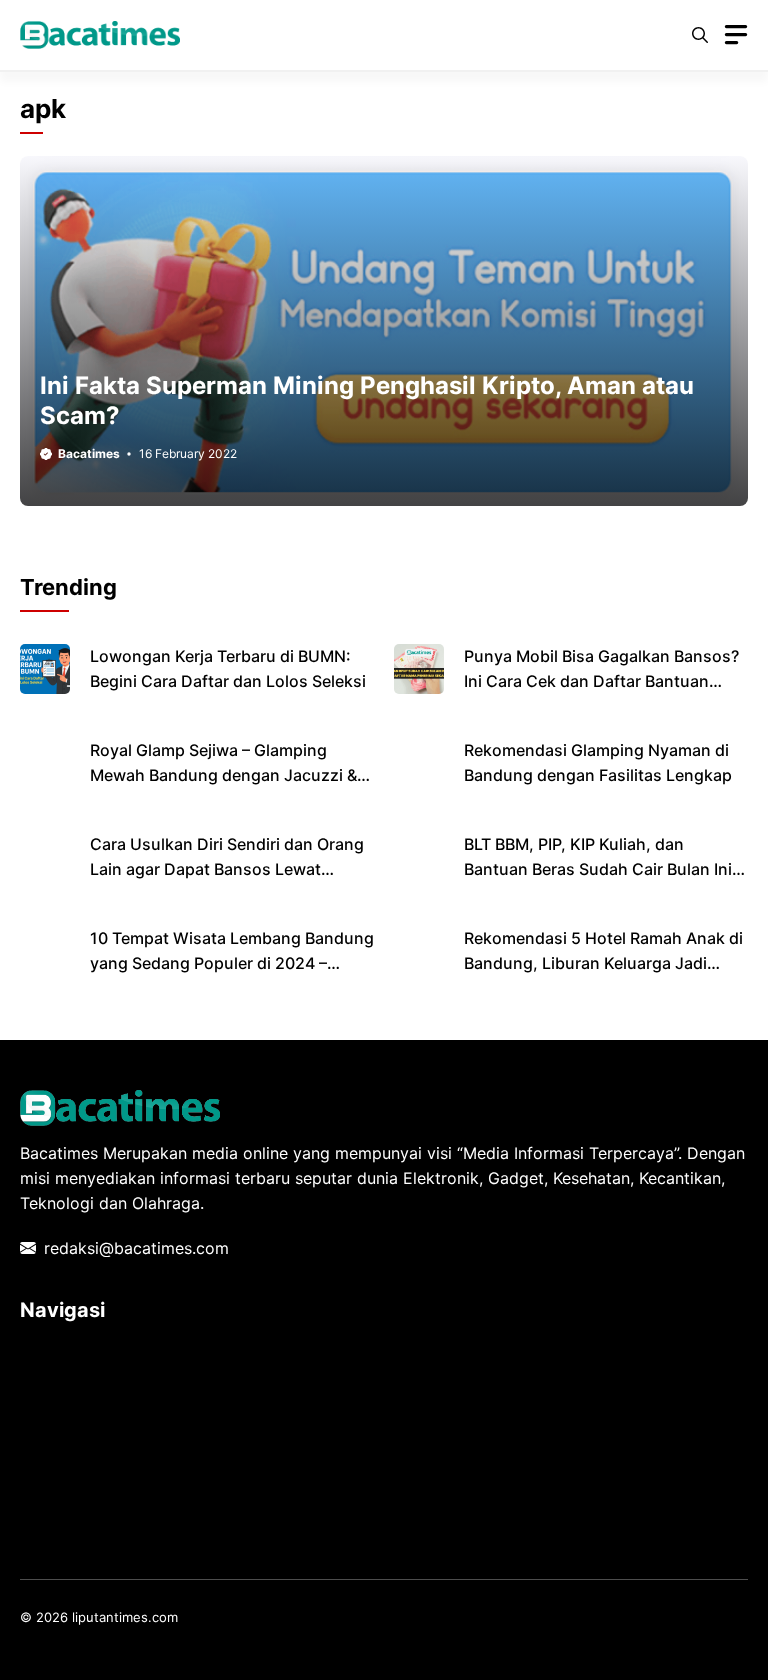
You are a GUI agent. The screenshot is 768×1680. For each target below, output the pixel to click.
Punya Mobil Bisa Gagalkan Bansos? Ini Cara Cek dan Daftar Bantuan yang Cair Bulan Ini (601, 681)
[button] (700, 35)
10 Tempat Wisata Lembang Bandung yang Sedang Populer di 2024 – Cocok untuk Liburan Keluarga (232, 963)
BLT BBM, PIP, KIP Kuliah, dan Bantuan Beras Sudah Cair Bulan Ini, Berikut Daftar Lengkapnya (600, 869)
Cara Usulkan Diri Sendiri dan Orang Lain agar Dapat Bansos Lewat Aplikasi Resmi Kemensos (227, 869)
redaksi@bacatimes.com (136, 1248)
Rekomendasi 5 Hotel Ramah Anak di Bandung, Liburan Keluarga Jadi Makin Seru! (603, 963)
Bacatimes (89, 453)
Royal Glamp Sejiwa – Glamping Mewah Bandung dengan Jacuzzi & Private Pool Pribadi (223, 775)
